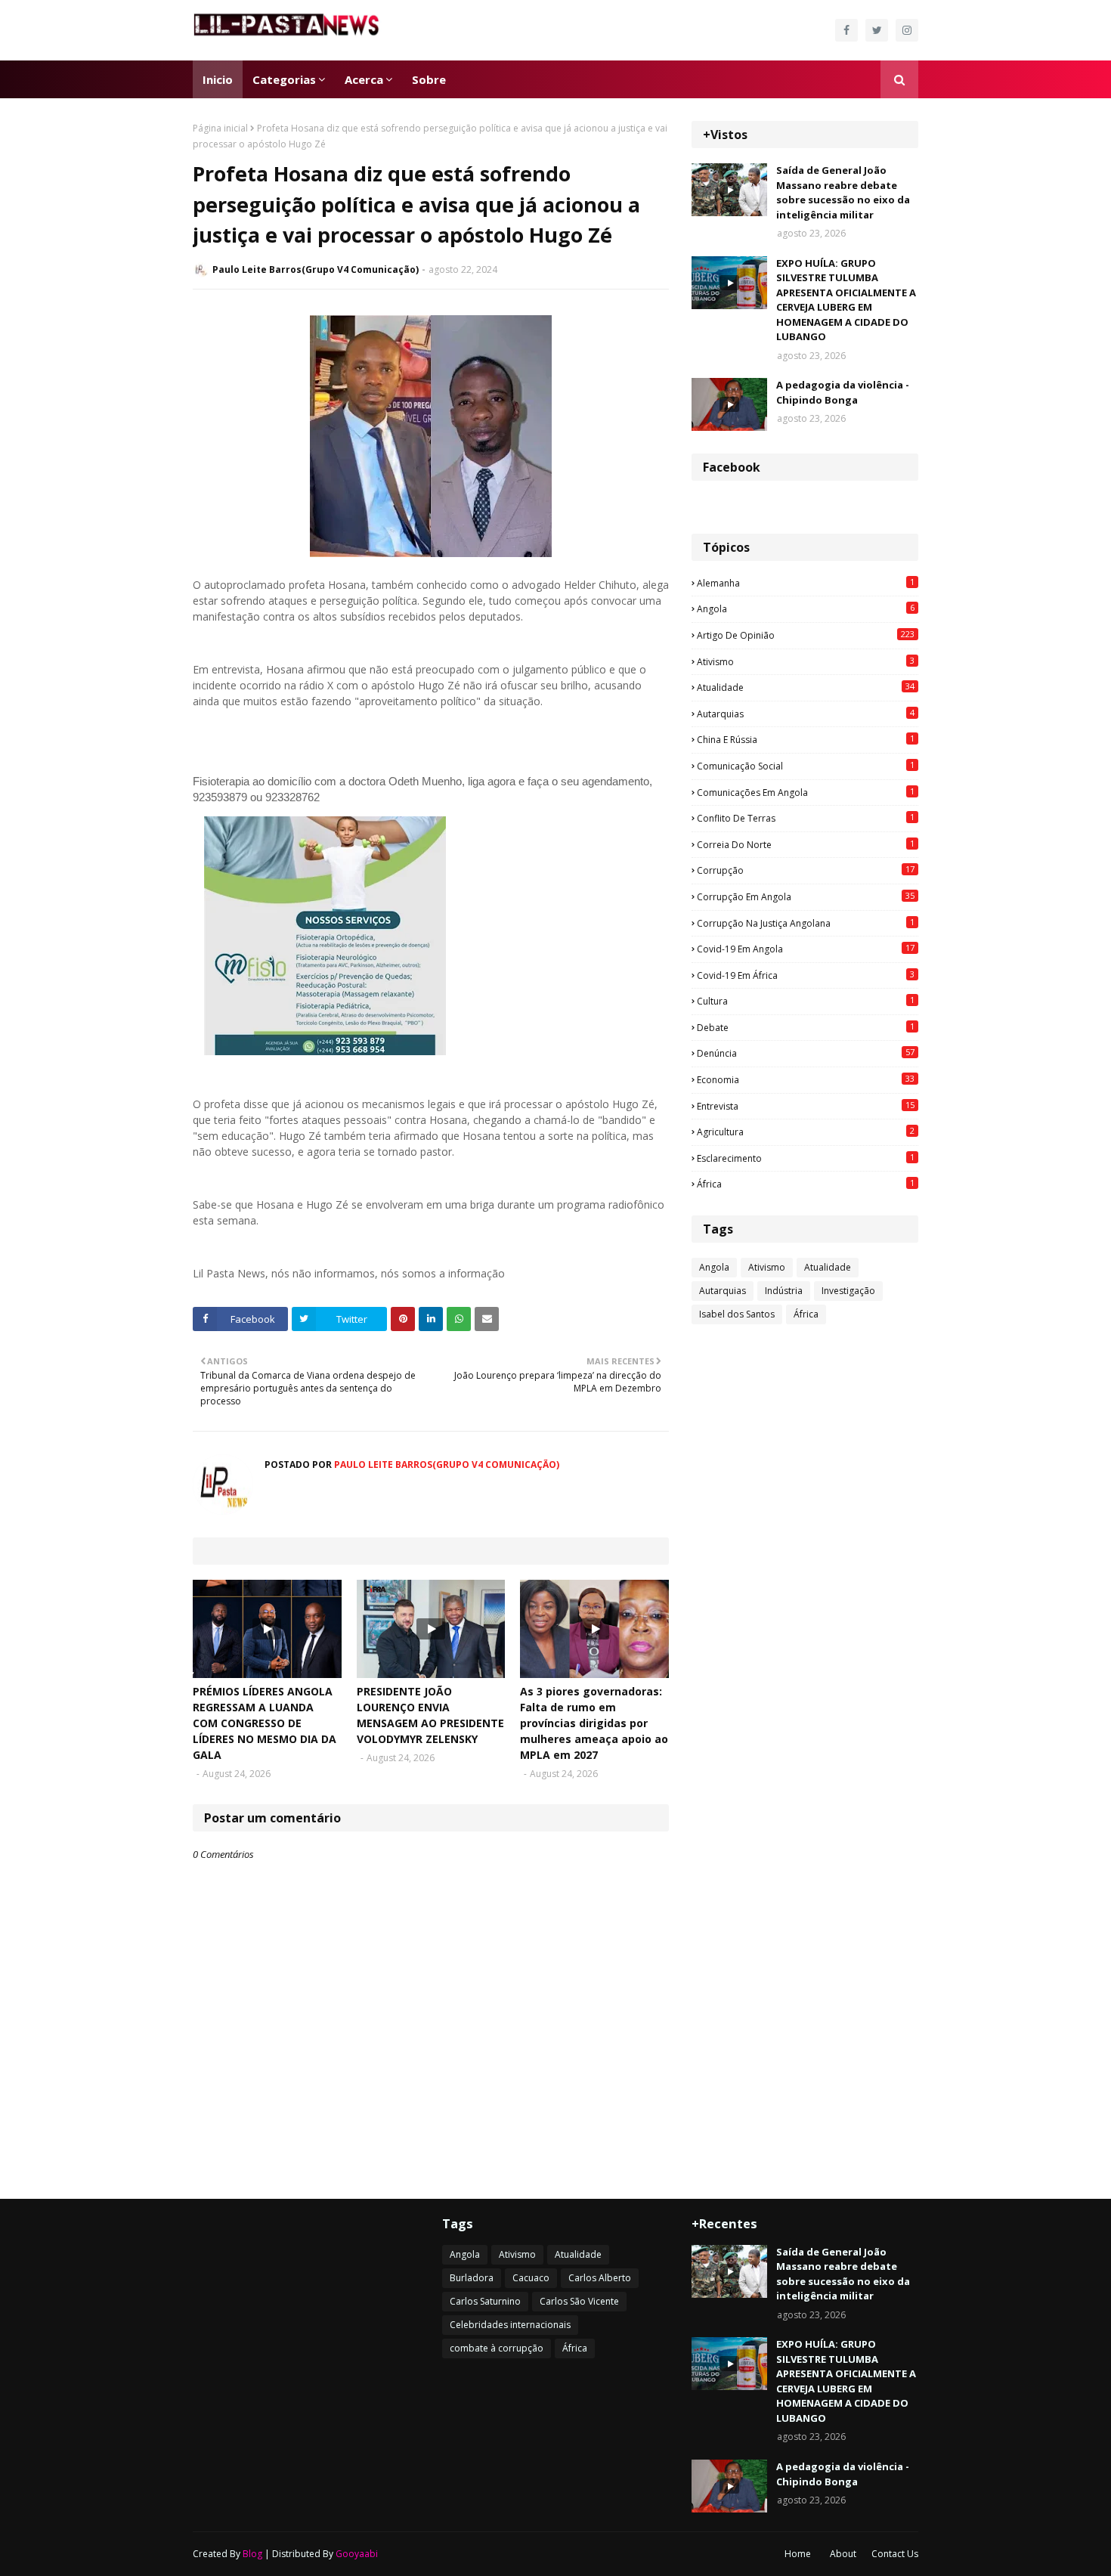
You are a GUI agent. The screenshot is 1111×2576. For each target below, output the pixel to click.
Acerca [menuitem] (364, 79)
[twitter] (877, 30)
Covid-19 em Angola (806, 949)
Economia (806, 1079)
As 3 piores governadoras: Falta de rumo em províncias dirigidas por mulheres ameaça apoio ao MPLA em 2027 (594, 1723)
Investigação (848, 1291)
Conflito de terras (806, 818)
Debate (806, 1027)
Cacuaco (531, 2278)
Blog (252, 2554)
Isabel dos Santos (737, 1314)
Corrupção (806, 870)
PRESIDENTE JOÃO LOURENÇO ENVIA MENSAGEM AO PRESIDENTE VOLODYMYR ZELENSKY (430, 1715)
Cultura (806, 1001)
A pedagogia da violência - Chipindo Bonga (843, 392)
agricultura (806, 1132)
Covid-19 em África (806, 975)
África (806, 1184)
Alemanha (806, 583)
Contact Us (895, 2554)
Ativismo (806, 661)
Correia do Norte (806, 844)
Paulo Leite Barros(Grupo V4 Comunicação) (316, 269)
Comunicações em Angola (806, 792)
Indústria (784, 1291)
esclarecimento (806, 1158)
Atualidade (806, 687)
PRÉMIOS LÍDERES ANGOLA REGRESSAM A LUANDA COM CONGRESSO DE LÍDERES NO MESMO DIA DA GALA (265, 1723)
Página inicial (220, 128)
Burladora (472, 2278)
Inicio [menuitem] (218, 79)
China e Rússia (806, 739)
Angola (806, 608)
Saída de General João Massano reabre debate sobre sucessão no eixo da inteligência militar (843, 192)
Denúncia (806, 1053)
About (843, 2554)
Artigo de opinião (806, 635)
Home (798, 2554)
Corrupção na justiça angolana (806, 923)
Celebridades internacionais (510, 2325)
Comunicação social (806, 766)
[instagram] (907, 30)
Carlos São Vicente (579, 2301)
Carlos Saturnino (485, 2301)
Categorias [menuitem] (284, 79)
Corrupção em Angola (806, 896)
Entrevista (806, 1106)
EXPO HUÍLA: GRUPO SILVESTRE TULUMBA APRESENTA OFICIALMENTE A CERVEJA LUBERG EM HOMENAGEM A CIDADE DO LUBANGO (846, 300)
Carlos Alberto (600, 2278)
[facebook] (846, 30)
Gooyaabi (357, 2554)
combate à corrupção (497, 2348)
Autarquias (806, 714)
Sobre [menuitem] (429, 79)
